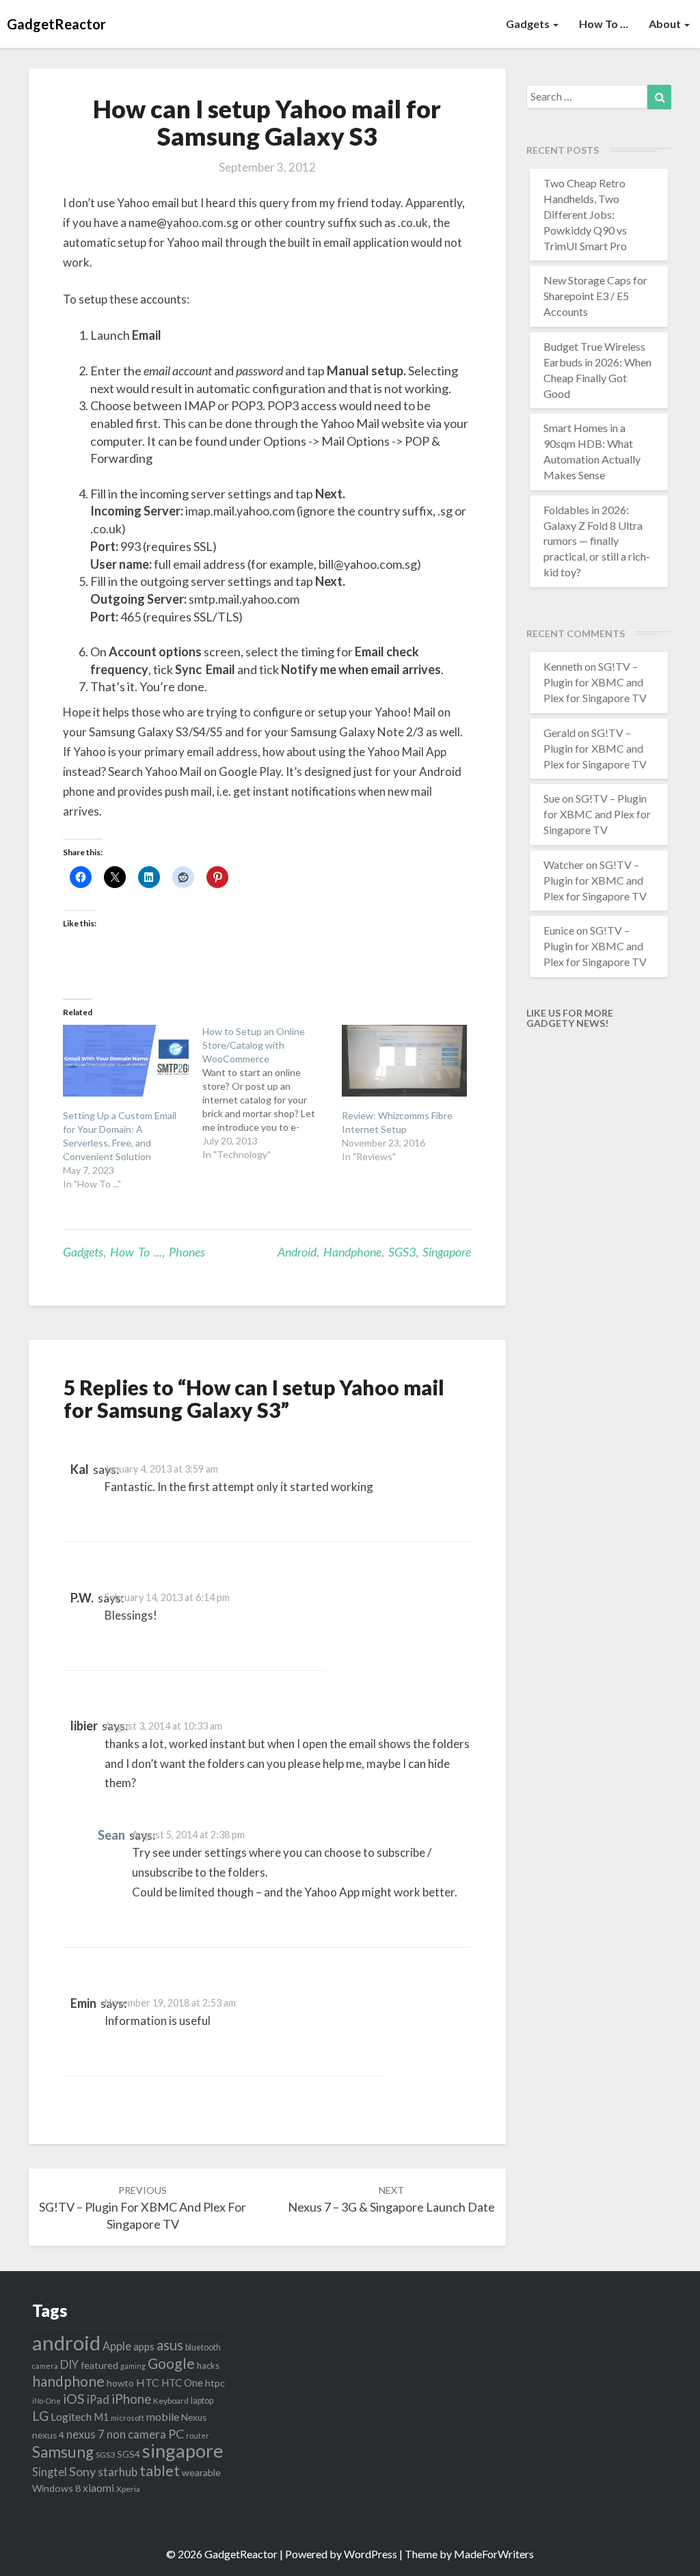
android (297, 1252)
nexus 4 (48, 2435)
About (666, 24)
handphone (352, 1252)
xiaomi (98, 2488)
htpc (215, 2383)
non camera (136, 2434)
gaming (133, 2366)
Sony (82, 2471)
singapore (447, 1252)
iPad (98, 2399)
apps (144, 2346)
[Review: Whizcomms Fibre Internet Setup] (405, 1061)
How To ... (136, 1252)
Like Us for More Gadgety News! (570, 1018)
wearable (201, 2472)
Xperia (128, 2489)
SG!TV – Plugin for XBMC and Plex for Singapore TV (143, 2208)
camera (45, 2366)
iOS (74, 2399)
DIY (69, 2364)
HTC (148, 2382)
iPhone (131, 2399)
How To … (604, 24)
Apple (117, 2346)
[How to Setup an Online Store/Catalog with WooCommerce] (272, 1093)
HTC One (182, 2383)
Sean (111, 1835)
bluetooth (203, 2347)
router (198, 2436)
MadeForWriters (494, 2554)
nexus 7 (85, 2434)
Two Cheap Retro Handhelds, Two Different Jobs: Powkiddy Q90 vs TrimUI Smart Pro (585, 214)
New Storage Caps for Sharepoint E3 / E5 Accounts (595, 296)
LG (40, 2416)
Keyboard (171, 2401)
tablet (160, 2471)
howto (120, 2383)
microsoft (127, 2418)
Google (171, 2363)
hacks (208, 2365)
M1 (101, 2417)
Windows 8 (56, 2488)
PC (176, 2434)
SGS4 (129, 2454)
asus (170, 2345)
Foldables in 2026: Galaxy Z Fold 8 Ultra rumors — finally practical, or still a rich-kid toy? (597, 541)
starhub (118, 2472)
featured (99, 2365)
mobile (163, 2416)
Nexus (194, 2417)
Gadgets (529, 24)
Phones (187, 1252)
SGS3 (402, 1252)
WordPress (371, 2554)
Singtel (50, 2472)
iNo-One (46, 2401)
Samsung (63, 2452)
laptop (202, 2401)
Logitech (71, 2416)
